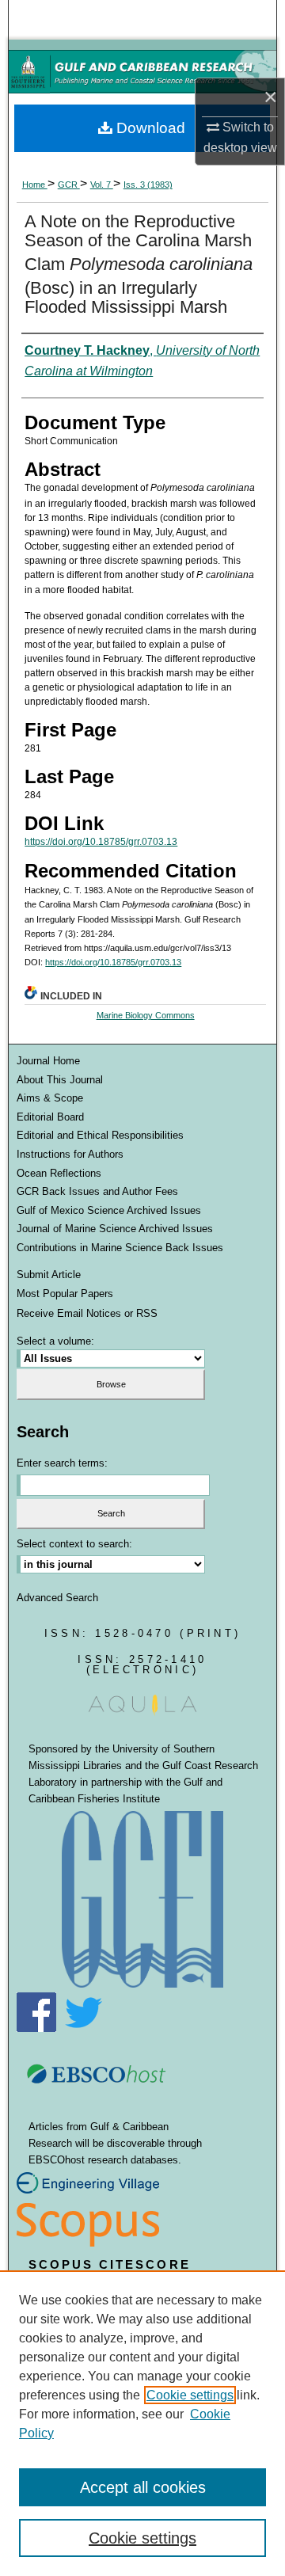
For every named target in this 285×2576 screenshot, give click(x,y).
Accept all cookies (143, 2487)
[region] (142, 2423)
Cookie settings (190, 2395)
